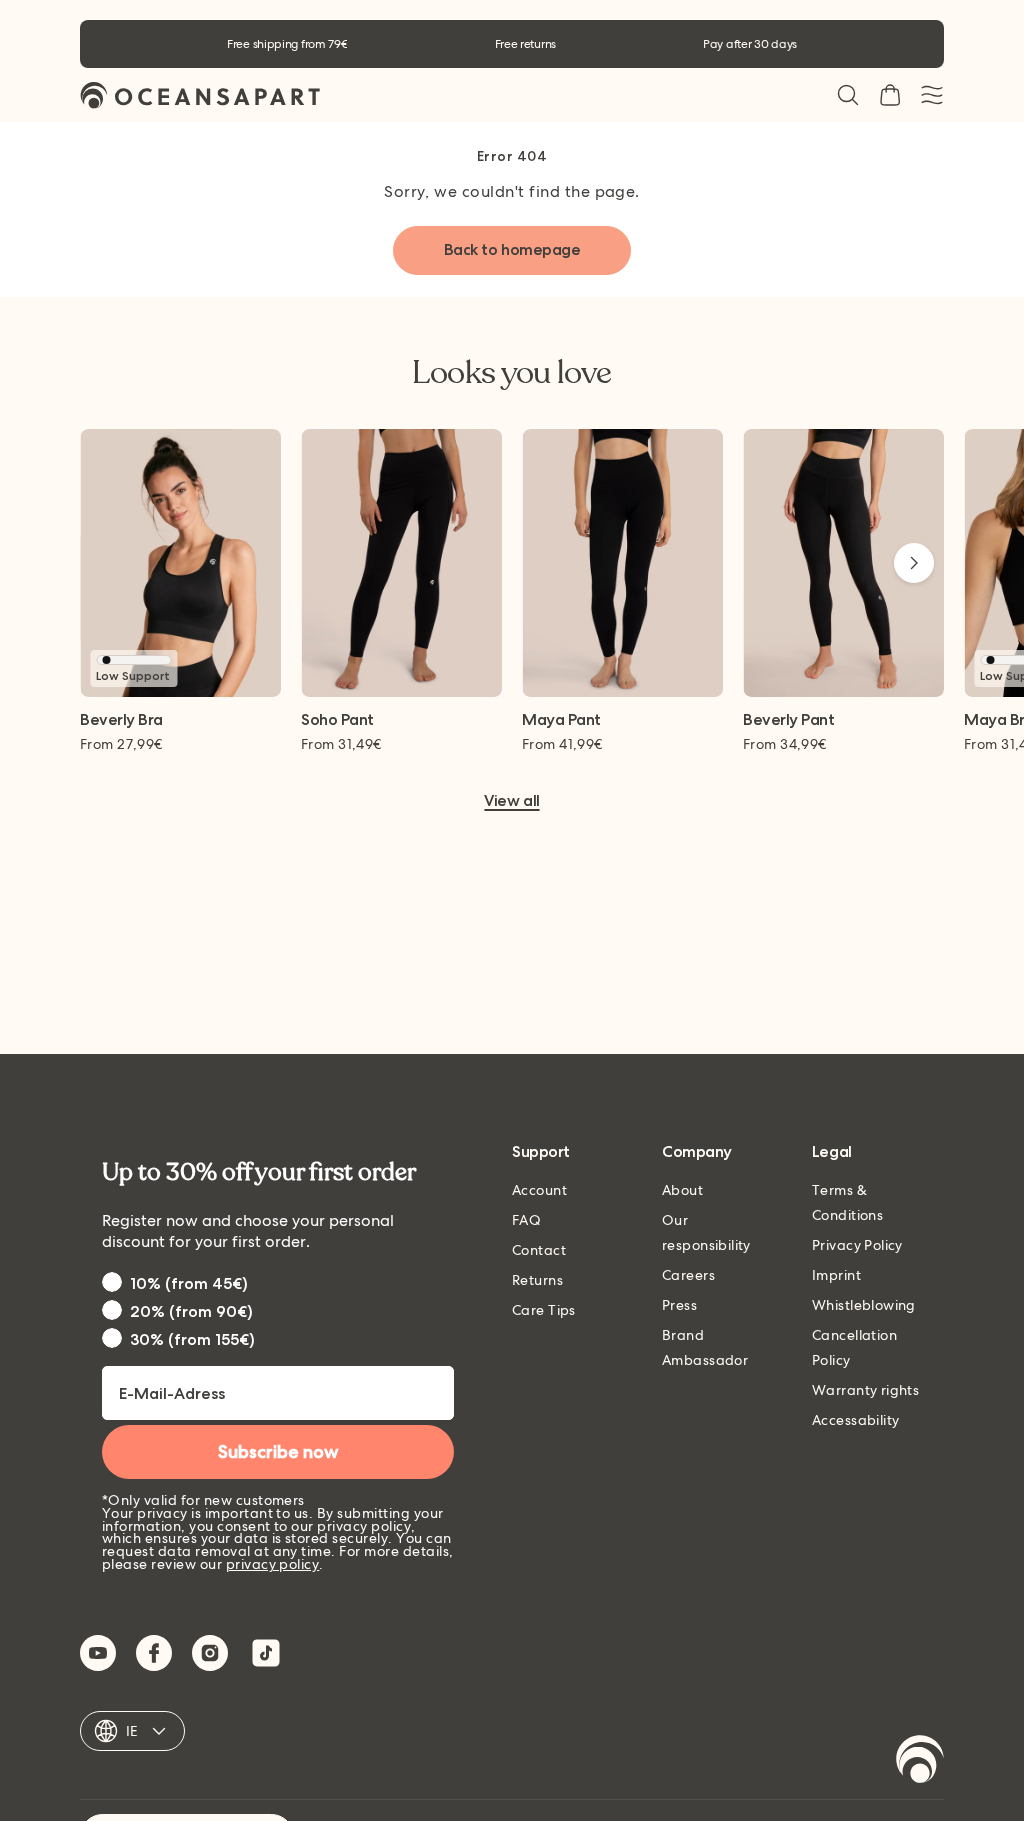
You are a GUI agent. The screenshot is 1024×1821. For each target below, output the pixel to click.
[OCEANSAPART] (200, 95)
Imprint (836, 1275)
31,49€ (341, 744)
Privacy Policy (857, 1245)
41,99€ (562, 744)
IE (132, 1731)
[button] (848, 95)
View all (511, 801)
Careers (688, 1275)
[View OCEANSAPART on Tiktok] (266, 1653)
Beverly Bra (121, 720)
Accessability (855, 1420)
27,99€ (121, 744)
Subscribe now (278, 1452)
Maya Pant (561, 720)
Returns (537, 1280)
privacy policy (273, 1564)
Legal (832, 1152)
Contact (539, 1250)
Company (697, 1152)
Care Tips (544, 1310)
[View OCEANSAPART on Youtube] (98, 1653)
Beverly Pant (788, 720)
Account (539, 1190)
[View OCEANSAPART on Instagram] (210, 1653)
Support (541, 1152)
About (682, 1190)
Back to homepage (512, 249)
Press (679, 1305)
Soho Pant (337, 720)
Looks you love (511, 373)
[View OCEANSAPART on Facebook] (154, 1653)
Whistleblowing (864, 1305)
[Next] (914, 563)
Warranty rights (865, 1390)
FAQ (526, 1220)
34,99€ (785, 744)
